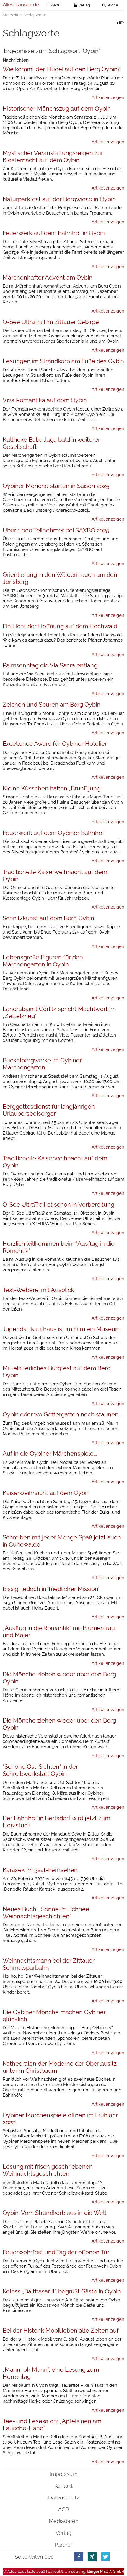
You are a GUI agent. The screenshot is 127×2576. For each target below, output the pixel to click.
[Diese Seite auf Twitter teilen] (105, 2557)
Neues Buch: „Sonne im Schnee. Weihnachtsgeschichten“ (47, 1913)
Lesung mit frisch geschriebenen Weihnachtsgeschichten (48, 2170)
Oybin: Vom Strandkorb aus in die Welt (55, 2213)
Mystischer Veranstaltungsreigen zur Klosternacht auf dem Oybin (53, 157)
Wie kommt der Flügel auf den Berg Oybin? (62, 69)
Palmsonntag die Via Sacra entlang (50, 665)
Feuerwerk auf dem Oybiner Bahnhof (53, 833)
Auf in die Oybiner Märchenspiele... (50, 1454)
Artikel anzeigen (108, 97)
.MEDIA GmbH (106, 2571)
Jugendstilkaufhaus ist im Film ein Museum (62, 1329)
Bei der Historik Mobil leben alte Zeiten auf (61, 2331)
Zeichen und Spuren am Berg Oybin (52, 705)
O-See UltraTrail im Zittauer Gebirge (51, 322)
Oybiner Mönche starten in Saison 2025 (56, 486)
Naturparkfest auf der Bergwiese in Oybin (59, 199)
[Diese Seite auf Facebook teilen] (79, 2557)
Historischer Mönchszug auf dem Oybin (57, 109)
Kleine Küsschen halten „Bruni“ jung (52, 788)
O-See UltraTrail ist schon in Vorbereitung (58, 1205)
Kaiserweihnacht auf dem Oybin (46, 1493)
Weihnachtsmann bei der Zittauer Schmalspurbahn (49, 1964)
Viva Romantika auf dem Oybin (45, 400)
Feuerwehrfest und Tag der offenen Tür (56, 2252)
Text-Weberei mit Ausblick (38, 1290)
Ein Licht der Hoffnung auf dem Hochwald (60, 626)
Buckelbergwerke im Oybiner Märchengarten (42, 1064)
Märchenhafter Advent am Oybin (48, 278)
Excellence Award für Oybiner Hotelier (55, 744)
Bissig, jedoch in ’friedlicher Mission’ (51, 1589)
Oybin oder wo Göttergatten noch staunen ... (63, 1414)
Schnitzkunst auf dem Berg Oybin (48, 918)
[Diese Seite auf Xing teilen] (92, 2557)
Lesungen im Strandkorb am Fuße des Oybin (63, 361)
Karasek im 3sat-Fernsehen (40, 1870)
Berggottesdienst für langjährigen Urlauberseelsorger (49, 1110)
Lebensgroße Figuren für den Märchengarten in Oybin (43, 961)
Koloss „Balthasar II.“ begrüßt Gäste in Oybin (62, 2291)
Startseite (11, 15)
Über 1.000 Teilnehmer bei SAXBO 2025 (56, 530)
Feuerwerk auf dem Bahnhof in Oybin (54, 233)
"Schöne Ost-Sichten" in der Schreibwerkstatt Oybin (40, 1770)
